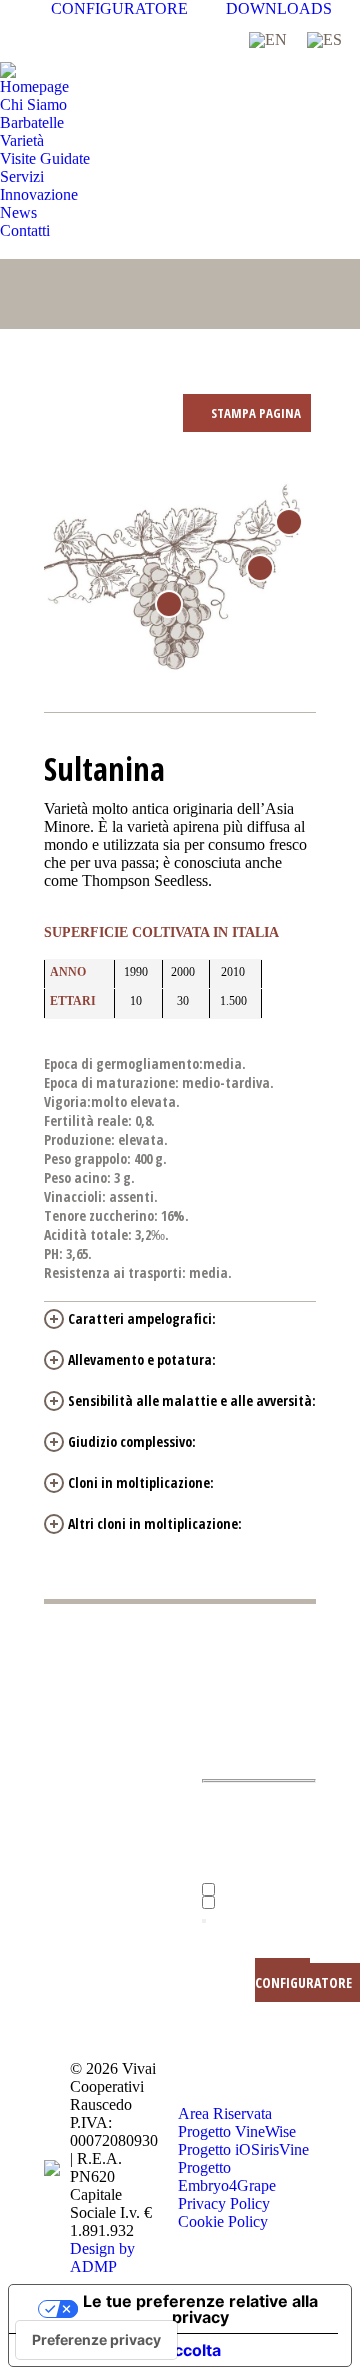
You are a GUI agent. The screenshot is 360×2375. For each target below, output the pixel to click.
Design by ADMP (102, 2257)
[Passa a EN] (268, 40)
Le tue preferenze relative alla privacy (200, 2309)
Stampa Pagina (254, 413)
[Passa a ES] (324, 40)
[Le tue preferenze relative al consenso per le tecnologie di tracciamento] (96, 2340)
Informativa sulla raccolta (123, 2350)
